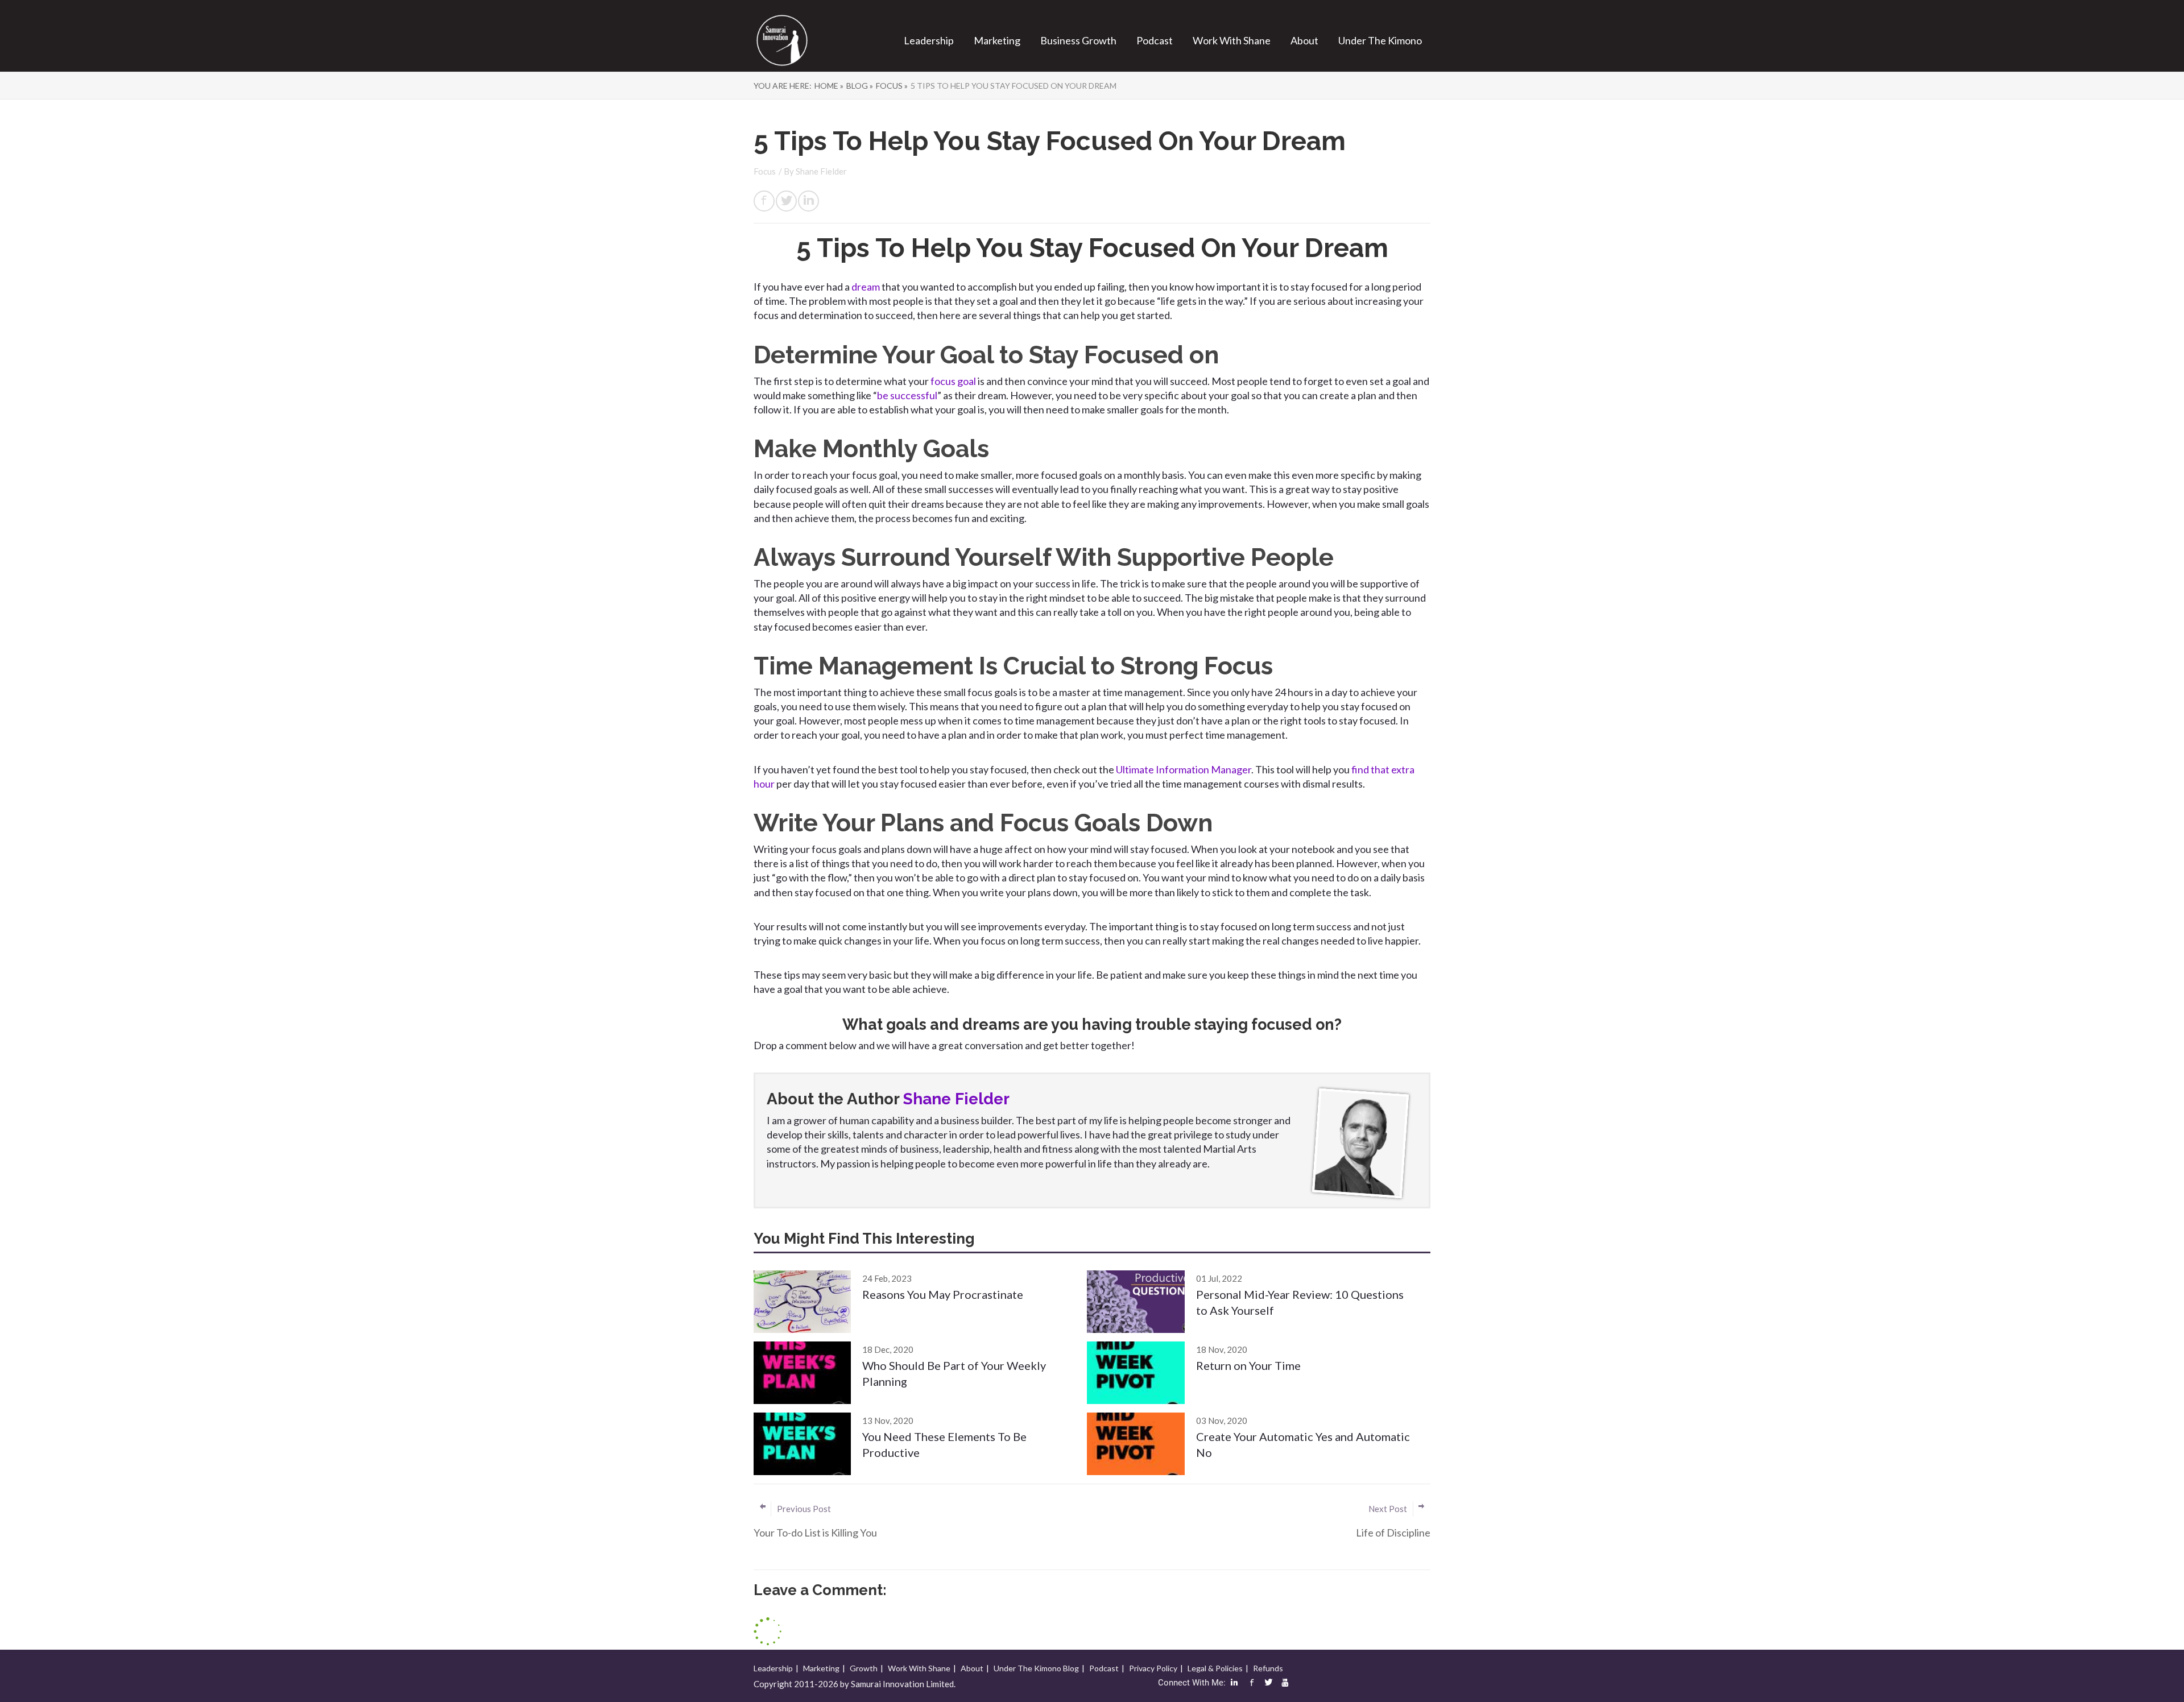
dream (866, 287)
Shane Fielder (821, 171)
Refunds (1268, 1668)
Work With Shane (1232, 40)
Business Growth (1078, 40)
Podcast (1155, 40)
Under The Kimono (1380, 40)
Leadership (929, 40)
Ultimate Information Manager (1184, 769)
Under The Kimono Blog (1036, 1668)
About (1304, 40)
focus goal (953, 381)
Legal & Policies (1215, 1668)
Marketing (997, 40)
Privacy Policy (1153, 1668)
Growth (864, 1668)
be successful (907, 395)
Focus (765, 171)
